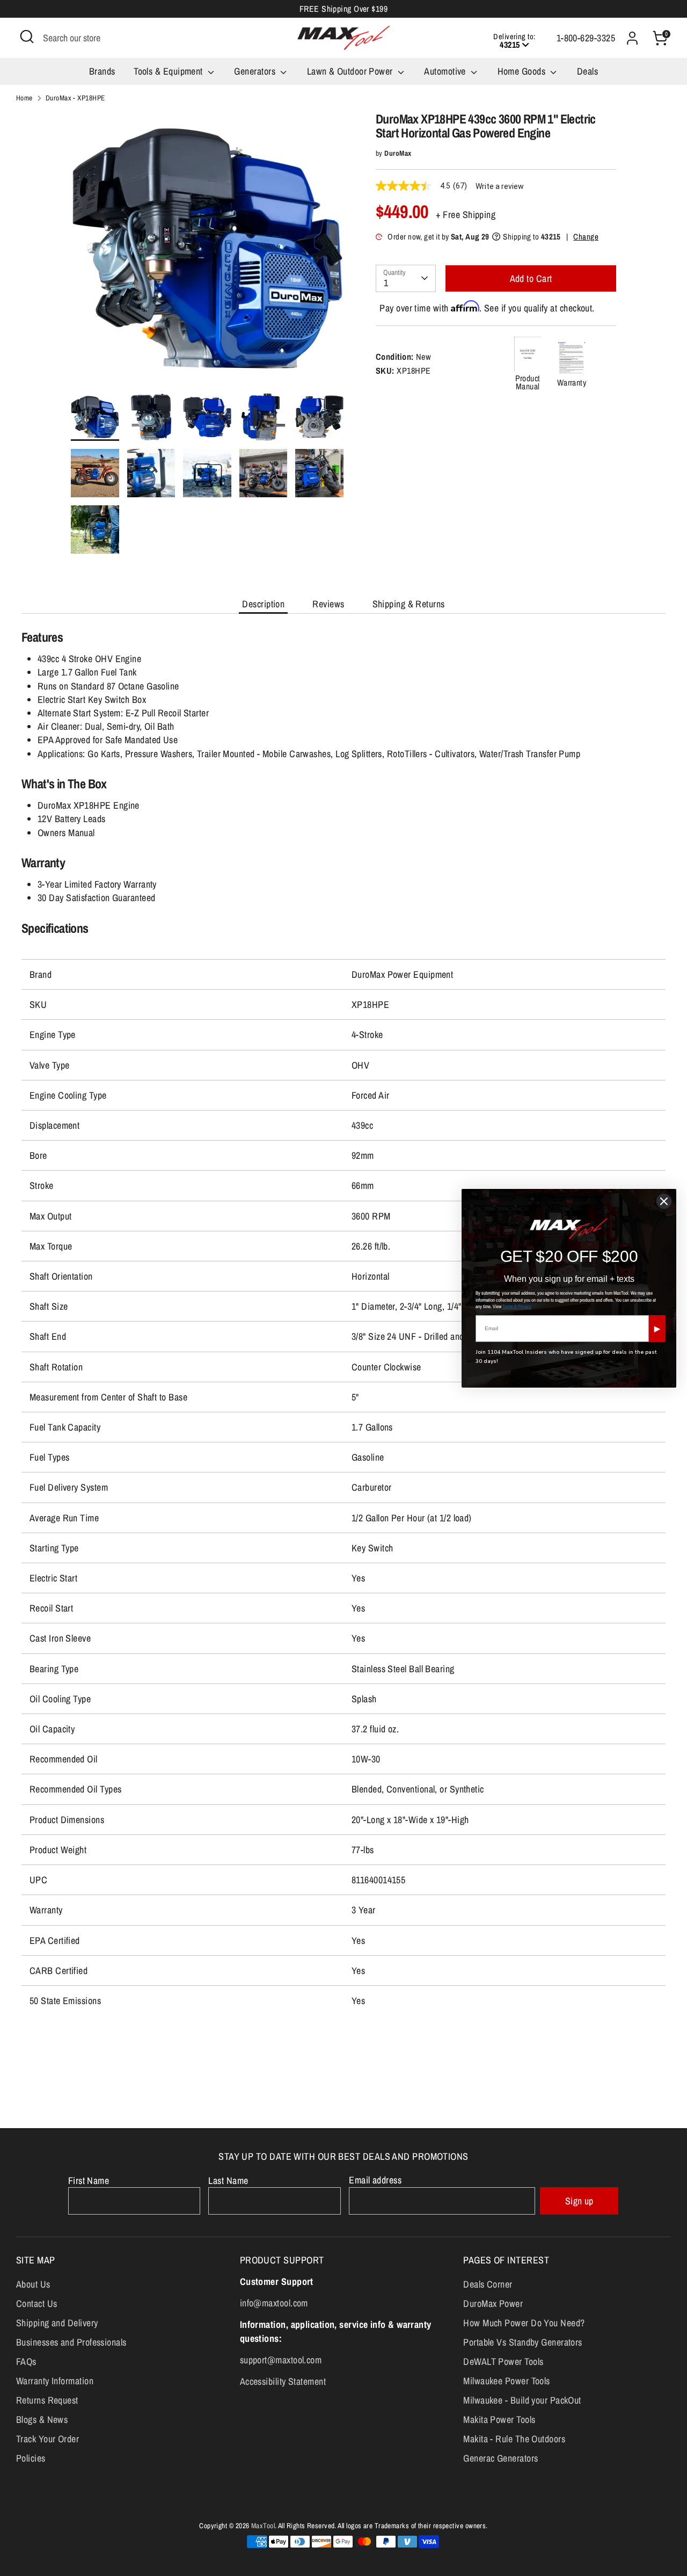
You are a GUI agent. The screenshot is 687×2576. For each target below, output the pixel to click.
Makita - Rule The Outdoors (514, 2439)
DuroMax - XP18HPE (75, 98)
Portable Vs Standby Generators (523, 2342)
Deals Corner (488, 2284)
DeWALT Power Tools (503, 2361)
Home (24, 98)
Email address (375, 2180)
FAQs (26, 2361)
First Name (89, 2180)
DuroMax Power (493, 2303)
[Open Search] (27, 37)
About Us (33, 2284)
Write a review (500, 186)
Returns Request (47, 2400)
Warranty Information (55, 2381)
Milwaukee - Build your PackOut (522, 2400)
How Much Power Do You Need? (524, 2323)
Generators (256, 71)
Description (263, 604)
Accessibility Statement (283, 2381)
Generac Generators (500, 2458)
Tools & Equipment (169, 71)
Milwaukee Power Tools (506, 2381)
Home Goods (523, 71)
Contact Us (37, 2303)
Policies (31, 2458)
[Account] (632, 38)
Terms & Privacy (517, 1307)
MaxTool (263, 2526)
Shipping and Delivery (57, 2323)
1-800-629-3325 (586, 38)
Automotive (446, 71)
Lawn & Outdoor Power (351, 71)
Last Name (228, 2180)
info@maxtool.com (274, 2303)
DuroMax (398, 153)
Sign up (579, 2201)
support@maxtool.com (281, 2360)
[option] (207, 252)
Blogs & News (42, 2419)
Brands (102, 71)
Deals (587, 71)
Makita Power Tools (499, 2419)
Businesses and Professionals (71, 2342)
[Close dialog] (664, 1201)
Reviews (328, 604)
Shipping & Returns (409, 604)
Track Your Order (47, 2439)
